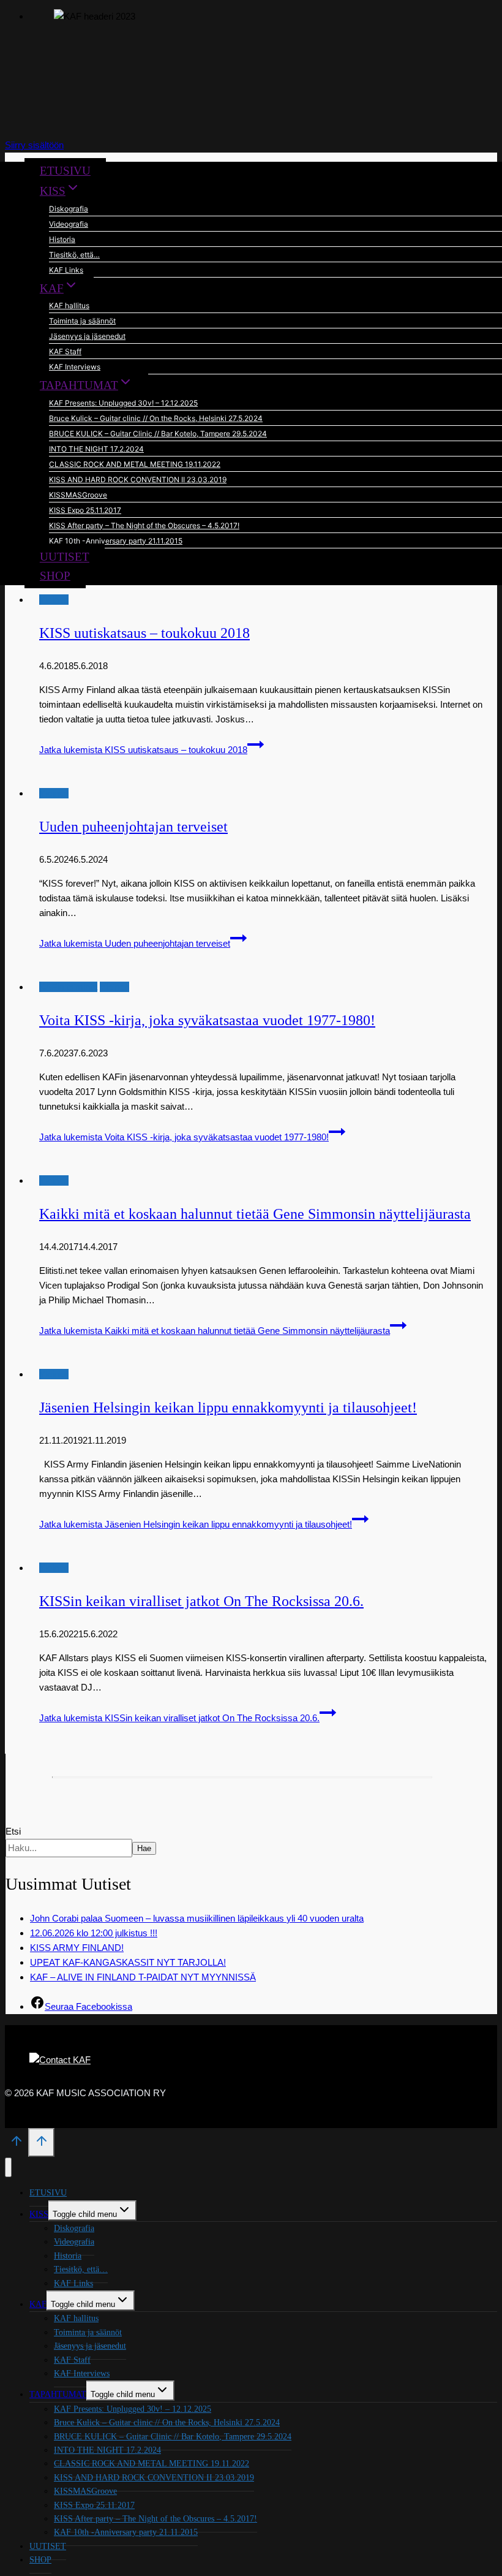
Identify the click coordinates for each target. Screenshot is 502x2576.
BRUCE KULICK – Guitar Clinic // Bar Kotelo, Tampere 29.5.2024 (158, 434)
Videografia (69, 224)
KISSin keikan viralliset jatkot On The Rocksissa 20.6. (201, 1601)
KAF (38, 2304)
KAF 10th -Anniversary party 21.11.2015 (116, 541)
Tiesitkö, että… (74, 255)
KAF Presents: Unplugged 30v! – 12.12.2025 (123, 403)
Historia (62, 239)
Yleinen (54, 600)
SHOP (55, 576)
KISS (39, 2214)
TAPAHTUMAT (58, 2394)
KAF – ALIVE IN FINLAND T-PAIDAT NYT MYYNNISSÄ (143, 1977)
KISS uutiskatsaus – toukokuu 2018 (144, 633)
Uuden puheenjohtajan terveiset (133, 827)
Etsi (13, 1831)
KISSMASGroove (78, 495)
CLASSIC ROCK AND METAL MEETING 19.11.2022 (135, 464)
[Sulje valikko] (8, 2168)
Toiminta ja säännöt (82, 321)
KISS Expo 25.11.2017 (85, 510)
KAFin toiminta (68, 987)
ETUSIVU (65, 171)
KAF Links (66, 270)
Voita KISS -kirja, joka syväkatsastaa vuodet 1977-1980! (207, 1020)
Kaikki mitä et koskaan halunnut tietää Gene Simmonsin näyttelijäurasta (255, 1214)
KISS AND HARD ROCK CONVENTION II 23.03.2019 (138, 479)
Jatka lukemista (143, 750)
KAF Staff (65, 351)
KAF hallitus (69, 305)
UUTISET (65, 557)
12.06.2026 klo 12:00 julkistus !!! (94, 1933)
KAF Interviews (75, 367)
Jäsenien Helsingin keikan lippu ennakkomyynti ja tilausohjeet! (228, 1407)
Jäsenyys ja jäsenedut (87, 336)
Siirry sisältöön (34, 145)
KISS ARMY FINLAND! (77, 1948)
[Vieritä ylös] (17, 2145)
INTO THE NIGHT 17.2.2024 (96, 449)
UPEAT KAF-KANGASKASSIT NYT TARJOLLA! (128, 1962)
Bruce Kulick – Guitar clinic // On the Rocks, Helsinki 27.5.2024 (156, 418)
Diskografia (69, 209)
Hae (144, 1848)
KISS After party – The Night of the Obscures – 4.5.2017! (144, 525)
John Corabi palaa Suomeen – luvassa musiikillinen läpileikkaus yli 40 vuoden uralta (197, 1918)
